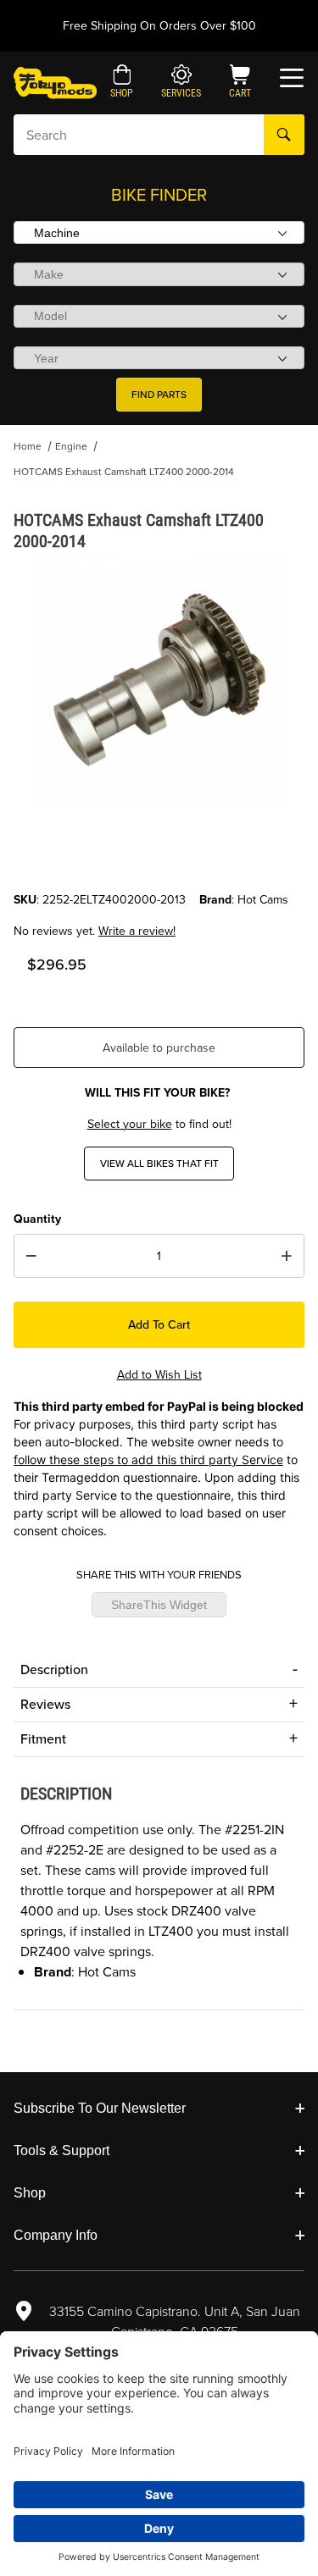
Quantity (37, 1219)
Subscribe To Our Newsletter (100, 2108)
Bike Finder (159, 195)
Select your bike (130, 1124)
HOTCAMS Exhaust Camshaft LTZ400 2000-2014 (124, 472)
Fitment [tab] (43, 1739)
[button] (122, 83)
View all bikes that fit (159, 1164)
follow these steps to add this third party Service (148, 1459)
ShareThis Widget (159, 1605)
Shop (30, 2193)
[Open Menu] (292, 78)
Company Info (56, 2235)
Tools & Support (61, 2150)
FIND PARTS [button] (159, 395)
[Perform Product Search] (284, 135)
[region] (159, 850)
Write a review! (137, 931)
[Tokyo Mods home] (55, 82)
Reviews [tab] (45, 1704)
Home (28, 446)
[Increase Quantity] (287, 1256)
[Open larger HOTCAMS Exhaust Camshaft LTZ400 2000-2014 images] (159, 679)
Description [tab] (54, 1669)
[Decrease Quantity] (31, 1256)
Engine (71, 446)
